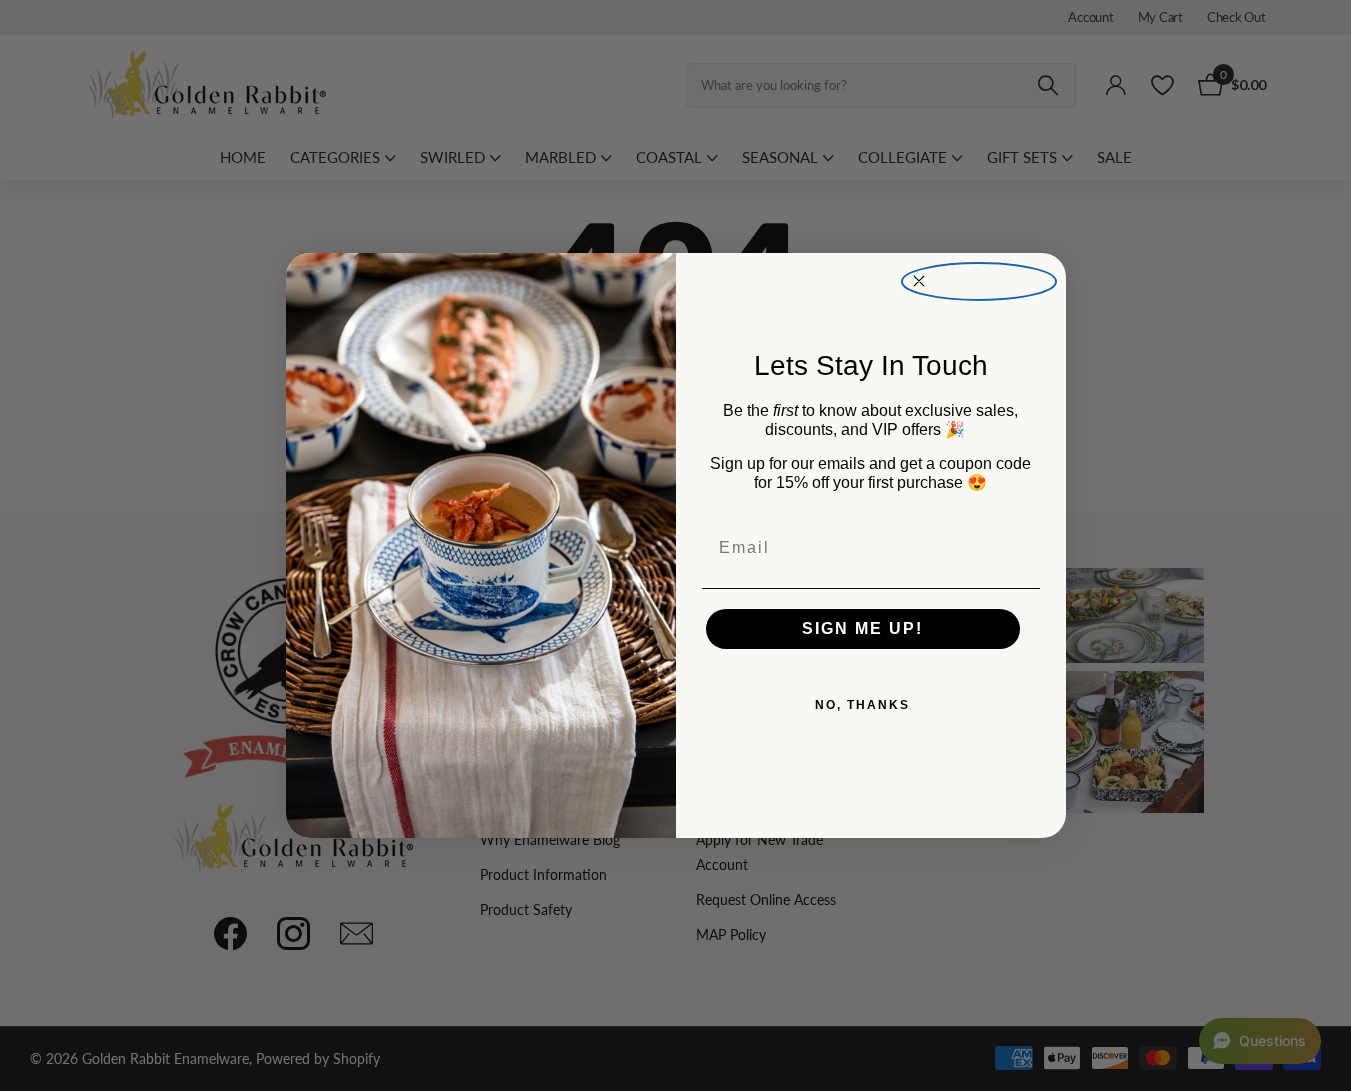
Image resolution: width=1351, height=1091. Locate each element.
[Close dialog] (979, 281)
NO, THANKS (862, 705)
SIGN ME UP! (862, 628)
